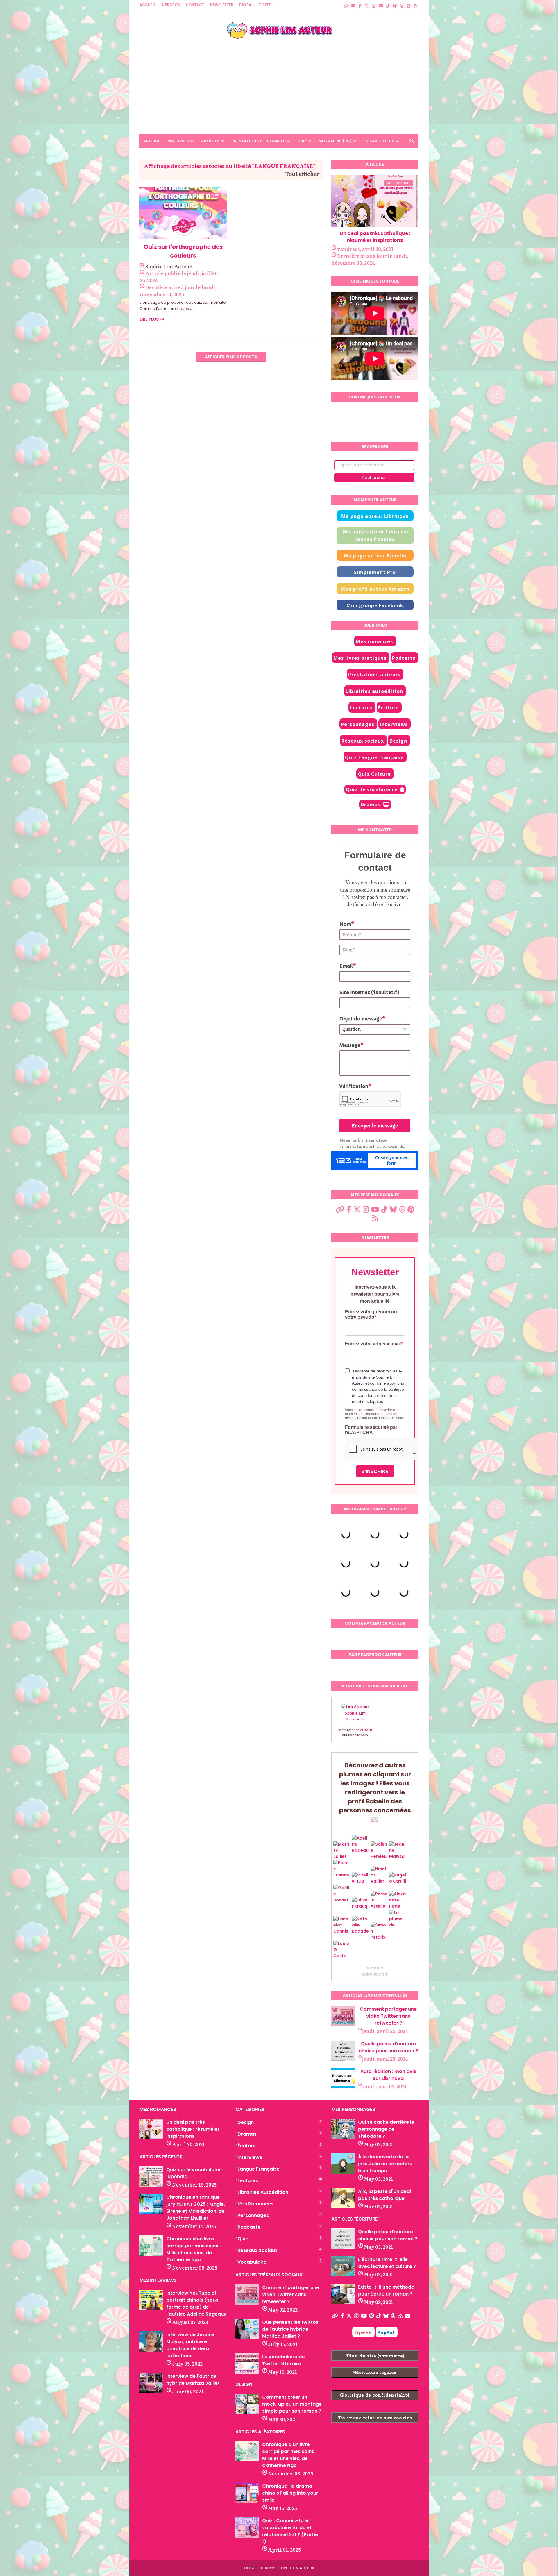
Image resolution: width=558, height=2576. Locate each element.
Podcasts (404, 658)
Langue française (279, 2169)
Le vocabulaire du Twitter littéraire (283, 2360)
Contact (195, 5)
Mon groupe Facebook (375, 605)
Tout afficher (303, 174)
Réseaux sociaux (363, 741)
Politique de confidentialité (375, 2395)
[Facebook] (343, 2316)
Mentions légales (375, 2372)
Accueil (147, 5)
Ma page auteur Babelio (375, 556)
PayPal (246, 5)
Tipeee (363, 2332)
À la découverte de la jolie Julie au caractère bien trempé (385, 2164)
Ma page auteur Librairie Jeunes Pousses (376, 535)
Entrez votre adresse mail (373, 1344)
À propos (171, 5)
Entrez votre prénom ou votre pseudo (371, 1314)
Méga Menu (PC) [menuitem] (335, 141)
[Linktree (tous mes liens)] (346, 3)
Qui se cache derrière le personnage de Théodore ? (386, 2129)
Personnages (358, 724)
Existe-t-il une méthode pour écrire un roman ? (386, 2290)
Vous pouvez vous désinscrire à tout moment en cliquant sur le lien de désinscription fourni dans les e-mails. (375, 1414)
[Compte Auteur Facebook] (360, 3)
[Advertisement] (279, 82)
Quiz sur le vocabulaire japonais (193, 2173)
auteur (366, 1730)
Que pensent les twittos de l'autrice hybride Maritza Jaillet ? (290, 2329)
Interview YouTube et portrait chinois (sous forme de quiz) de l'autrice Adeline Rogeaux (196, 2304)
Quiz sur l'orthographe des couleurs (183, 251)
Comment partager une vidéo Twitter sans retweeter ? (388, 2016)
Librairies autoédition (374, 691)
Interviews (394, 724)
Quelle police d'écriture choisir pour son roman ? (388, 2047)
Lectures (361, 708)
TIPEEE (265, 5)
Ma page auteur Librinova (375, 516)
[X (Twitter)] (367, 3)
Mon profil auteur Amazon (375, 589)
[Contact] (353, 3)
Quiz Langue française (374, 757)
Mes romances (374, 641)
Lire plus (149, 319)
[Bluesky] (395, 3)
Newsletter (222, 5)
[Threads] (402, 3)
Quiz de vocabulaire (372, 789)
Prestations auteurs (374, 675)
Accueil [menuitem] (152, 141)
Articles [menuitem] (210, 141)
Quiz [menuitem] (302, 141)
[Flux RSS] (416, 3)
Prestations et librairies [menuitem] (259, 141)
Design (398, 741)
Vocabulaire (279, 2262)
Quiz (279, 2239)
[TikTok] (388, 3)
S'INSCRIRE (375, 1471)
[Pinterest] (409, 3)
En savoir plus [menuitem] (379, 141)
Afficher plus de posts (231, 357)
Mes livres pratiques (360, 658)
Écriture (388, 708)
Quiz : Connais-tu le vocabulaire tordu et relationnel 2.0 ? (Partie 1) (290, 2531)
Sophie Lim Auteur (169, 266)
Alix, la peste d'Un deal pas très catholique (384, 2195)
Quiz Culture (374, 774)
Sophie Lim (355, 1713)
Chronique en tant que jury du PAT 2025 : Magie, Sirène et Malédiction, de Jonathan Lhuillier (196, 2208)
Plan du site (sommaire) (375, 2356)
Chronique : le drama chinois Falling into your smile (290, 2493)
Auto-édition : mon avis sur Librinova (388, 2075)
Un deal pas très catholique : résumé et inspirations (375, 237)
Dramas (371, 805)
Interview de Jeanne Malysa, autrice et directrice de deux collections (190, 2345)
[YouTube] (381, 3)
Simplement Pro (375, 572)
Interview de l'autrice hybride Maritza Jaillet (193, 2380)
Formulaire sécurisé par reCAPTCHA (371, 1430)
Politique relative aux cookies (375, 2418)
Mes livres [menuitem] (178, 141)
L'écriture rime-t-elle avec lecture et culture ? (387, 2263)
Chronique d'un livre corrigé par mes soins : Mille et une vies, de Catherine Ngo (193, 2249)
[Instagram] (374, 3)
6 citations (355, 1719)
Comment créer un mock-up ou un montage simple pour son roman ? (292, 2404)
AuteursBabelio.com (375, 1971)
